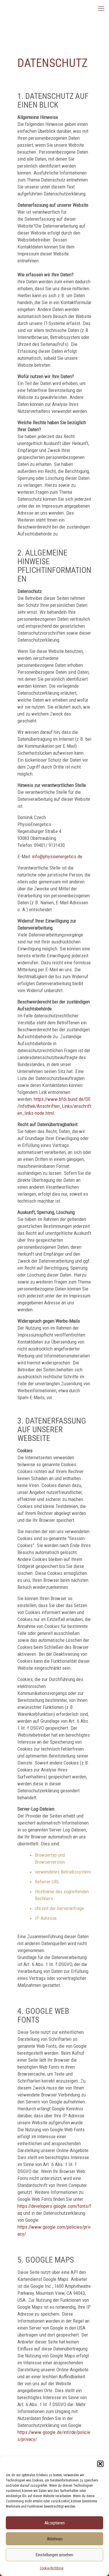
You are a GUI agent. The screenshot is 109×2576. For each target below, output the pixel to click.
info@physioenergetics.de (57, 856)
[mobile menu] (101, 9)
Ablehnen (55, 2539)
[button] (100, 2464)
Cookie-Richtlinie (52, 2568)
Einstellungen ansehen (54, 2555)
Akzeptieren (55, 2523)
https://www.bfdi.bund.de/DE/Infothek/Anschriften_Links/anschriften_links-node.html (54, 1106)
